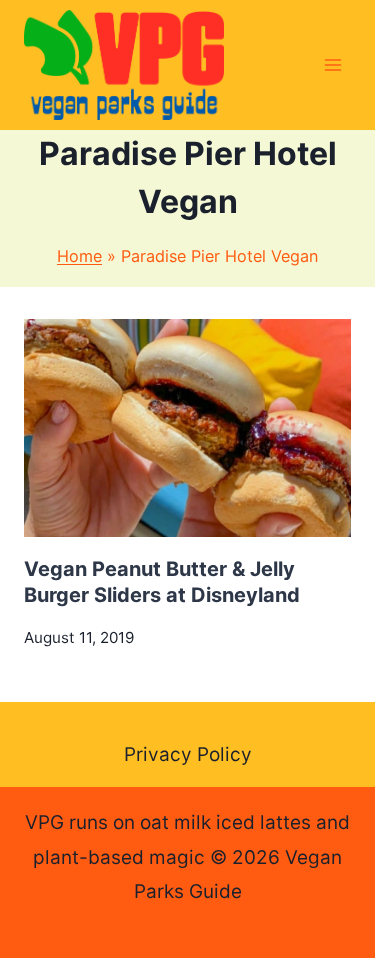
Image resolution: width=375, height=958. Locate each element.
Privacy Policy (188, 754)
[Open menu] (332, 64)
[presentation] (187, 428)
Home (79, 256)
